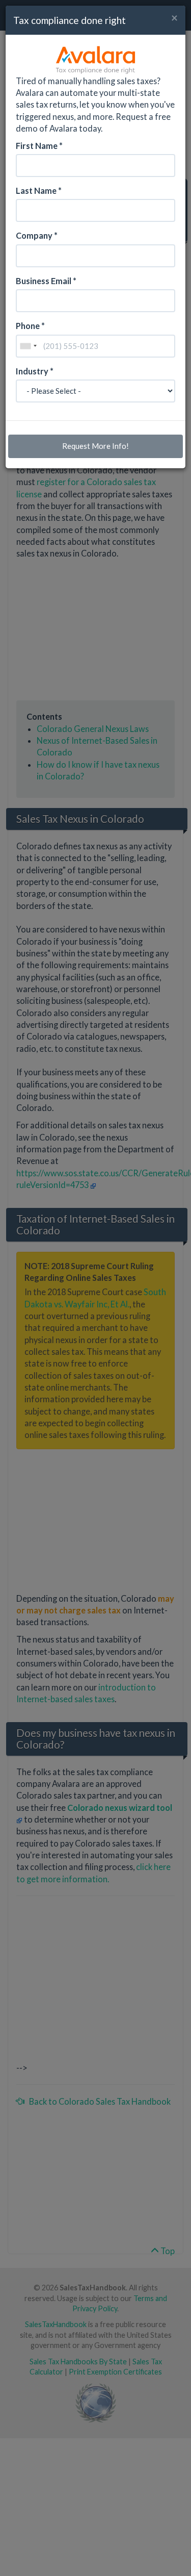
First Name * (39, 146)
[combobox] (28, 346)
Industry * (35, 371)
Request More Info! (95, 446)
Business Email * (46, 281)
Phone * (30, 326)
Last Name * (39, 191)
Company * (37, 235)
